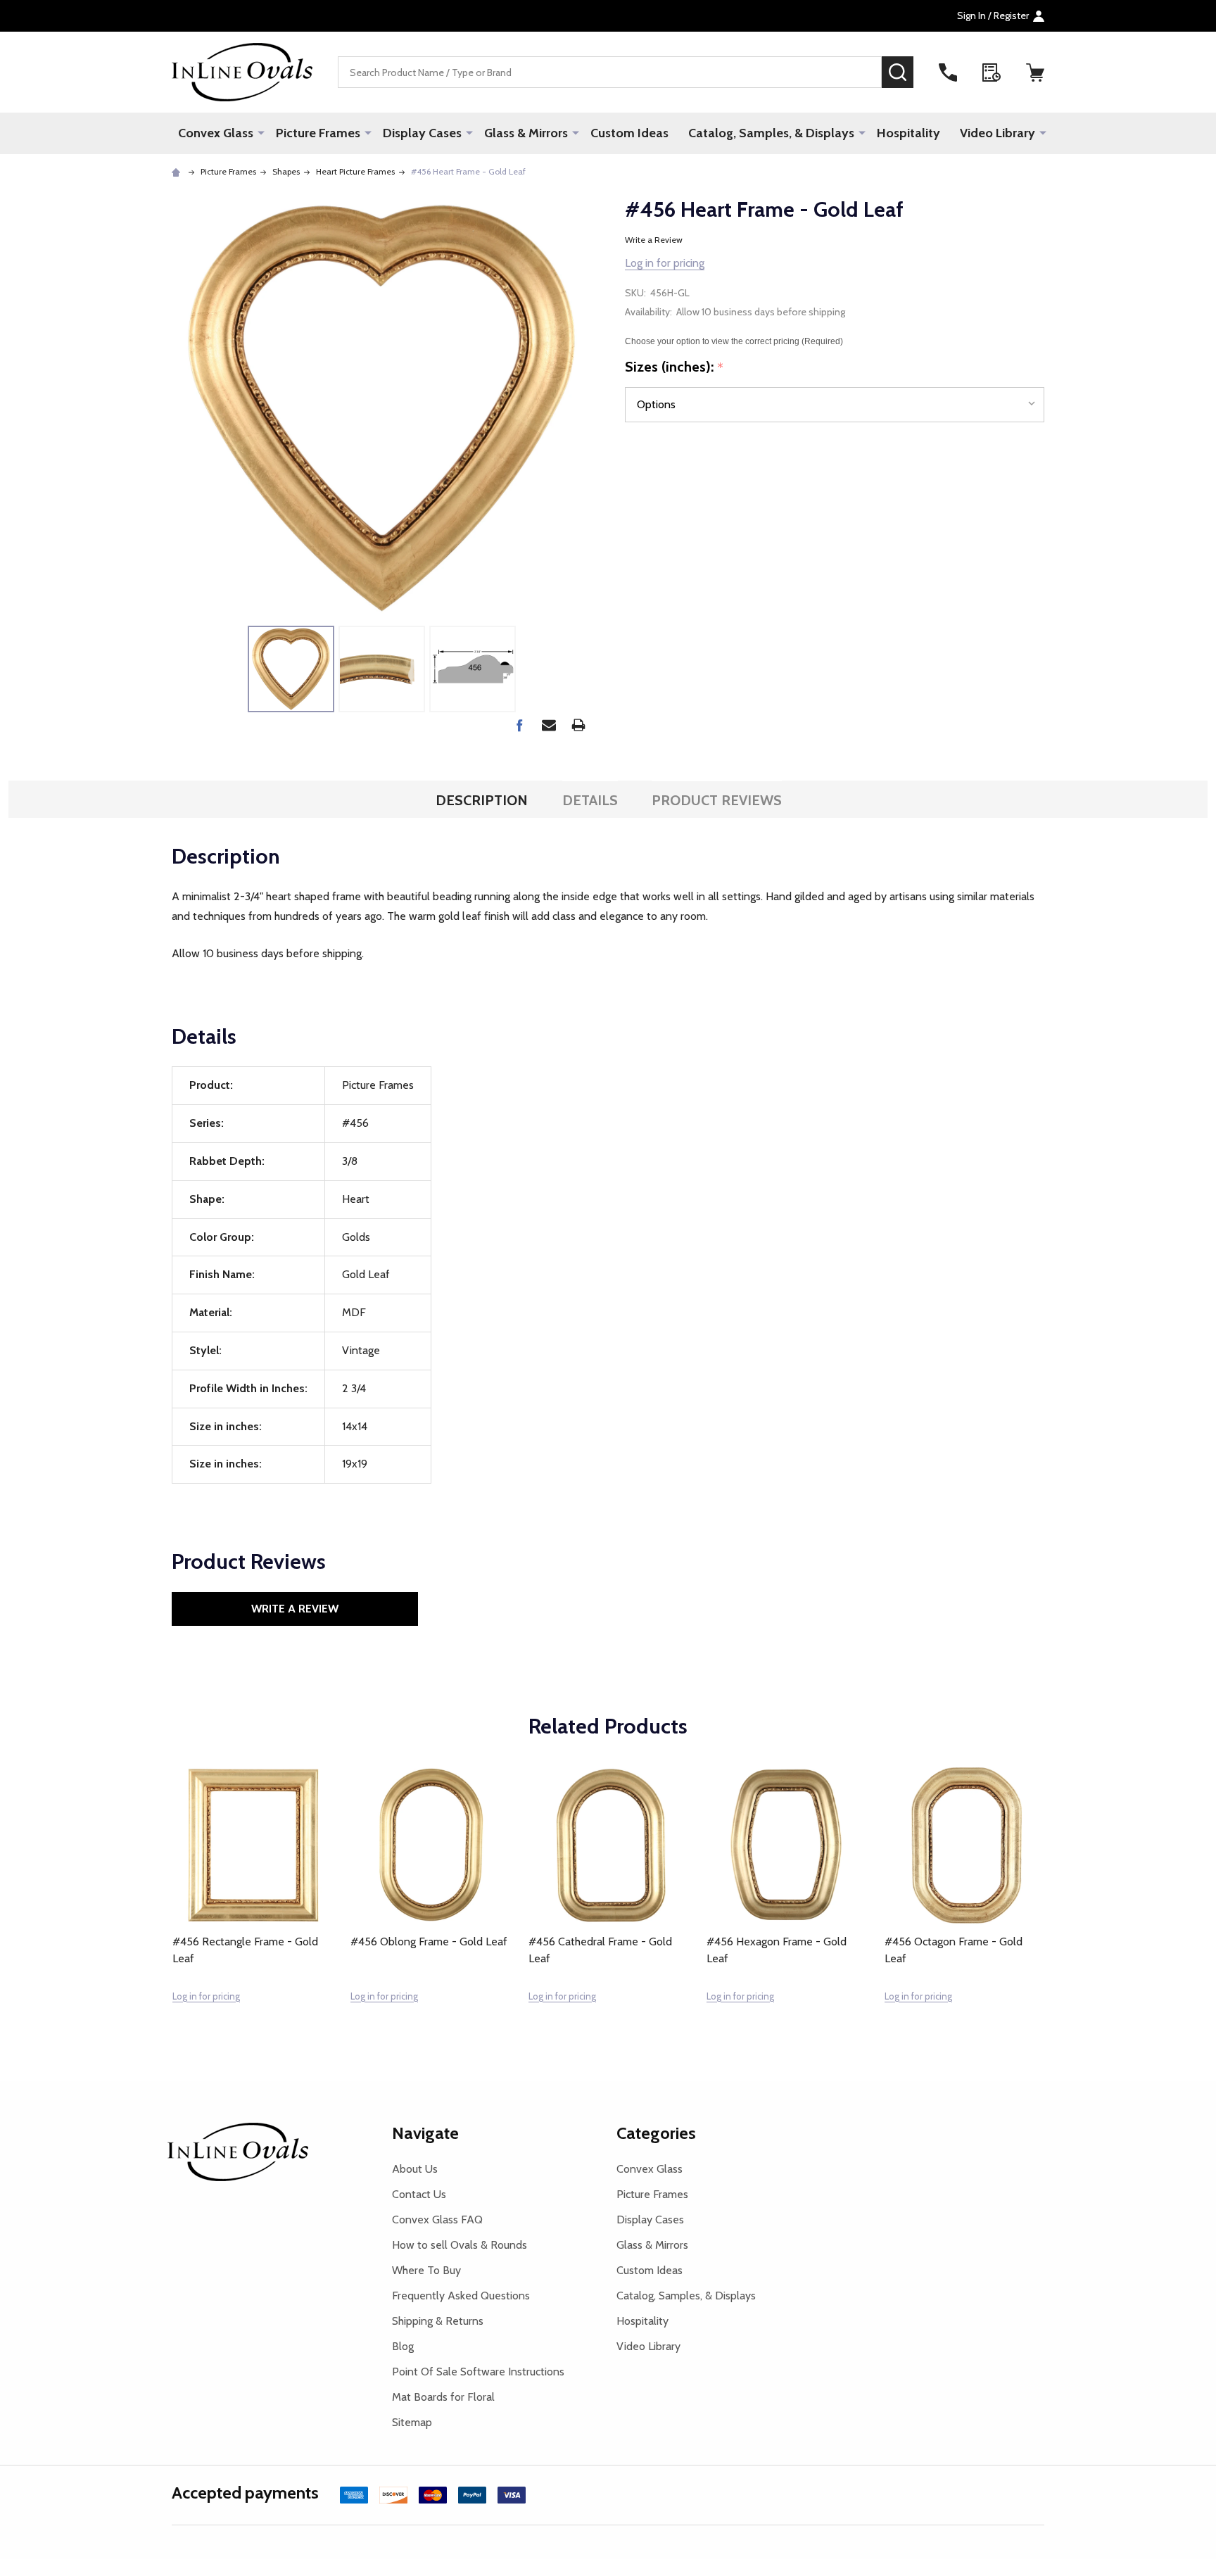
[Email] (549, 725)
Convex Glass (216, 133)
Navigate (425, 2133)
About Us (415, 2169)
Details (590, 800)
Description (482, 800)
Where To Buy (426, 2270)
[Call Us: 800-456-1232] (948, 72)
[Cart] (1035, 72)
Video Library (997, 133)
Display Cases (422, 133)
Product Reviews (717, 800)
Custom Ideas (629, 133)
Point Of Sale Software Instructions (478, 2372)
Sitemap (412, 2422)
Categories (656, 2133)
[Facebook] (519, 725)
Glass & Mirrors (526, 133)
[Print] (578, 725)
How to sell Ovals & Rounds (460, 2245)
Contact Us (419, 2194)
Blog (403, 2346)
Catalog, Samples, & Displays (771, 133)
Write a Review (654, 240)
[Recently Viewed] (992, 72)
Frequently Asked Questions (461, 2296)
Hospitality (908, 133)
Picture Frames (318, 133)
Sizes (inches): (674, 367)
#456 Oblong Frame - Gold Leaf (429, 1942)
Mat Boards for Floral (443, 2397)
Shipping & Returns (438, 2321)
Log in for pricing (665, 263)
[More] (261, 132)
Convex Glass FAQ (437, 2220)
